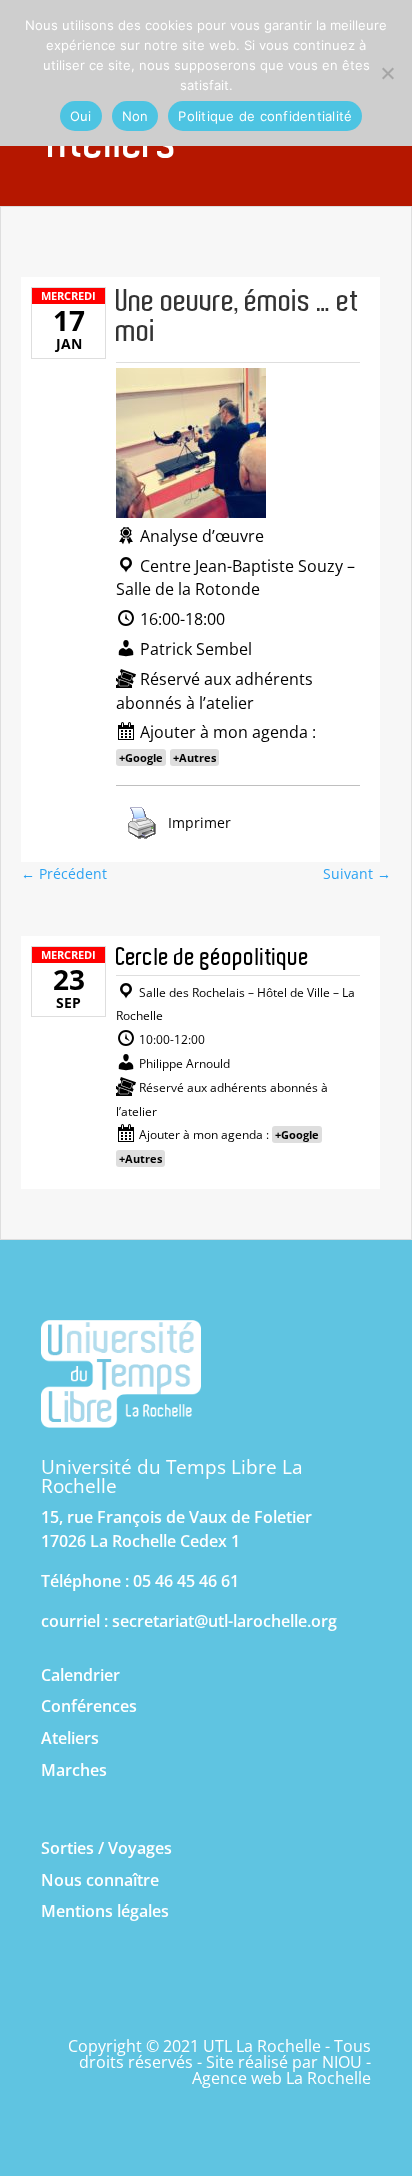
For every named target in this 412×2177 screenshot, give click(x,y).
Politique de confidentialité (265, 116)
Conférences (89, 1706)
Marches (74, 1770)
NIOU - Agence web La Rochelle (281, 2070)
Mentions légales (105, 1911)
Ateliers (70, 1738)
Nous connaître (100, 1880)
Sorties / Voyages (106, 1848)
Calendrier (80, 1675)
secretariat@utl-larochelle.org (224, 1621)
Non (135, 116)
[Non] (387, 73)
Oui (81, 116)
